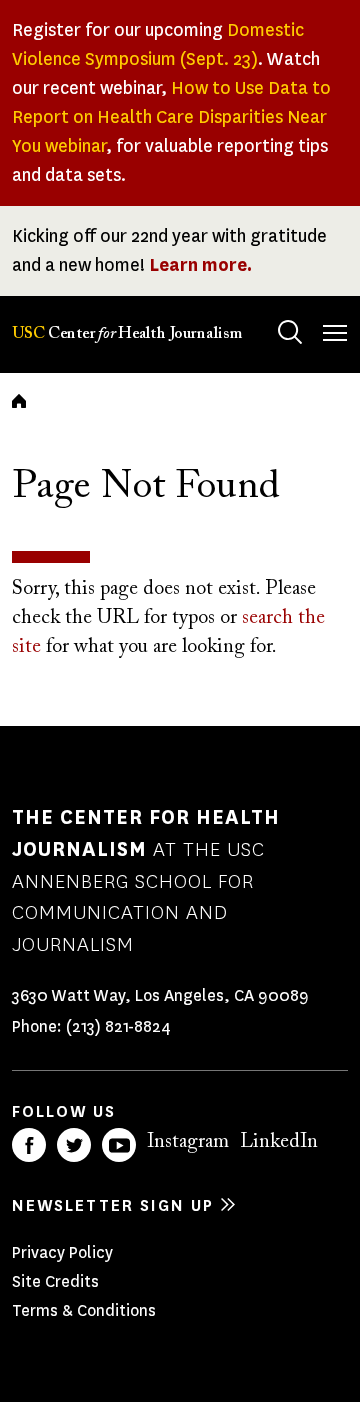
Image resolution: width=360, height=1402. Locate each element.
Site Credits (55, 1281)
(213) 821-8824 (118, 1026)
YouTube (119, 1145)
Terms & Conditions (84, 1310)
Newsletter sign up (113, 1205)
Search (290, 332)
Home (19, 401)
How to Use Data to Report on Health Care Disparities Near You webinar (171, 117)
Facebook (29, 1145)
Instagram (188, 1142)
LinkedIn (279, 1142)
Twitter (74, 1145)
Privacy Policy (62, 1252)
